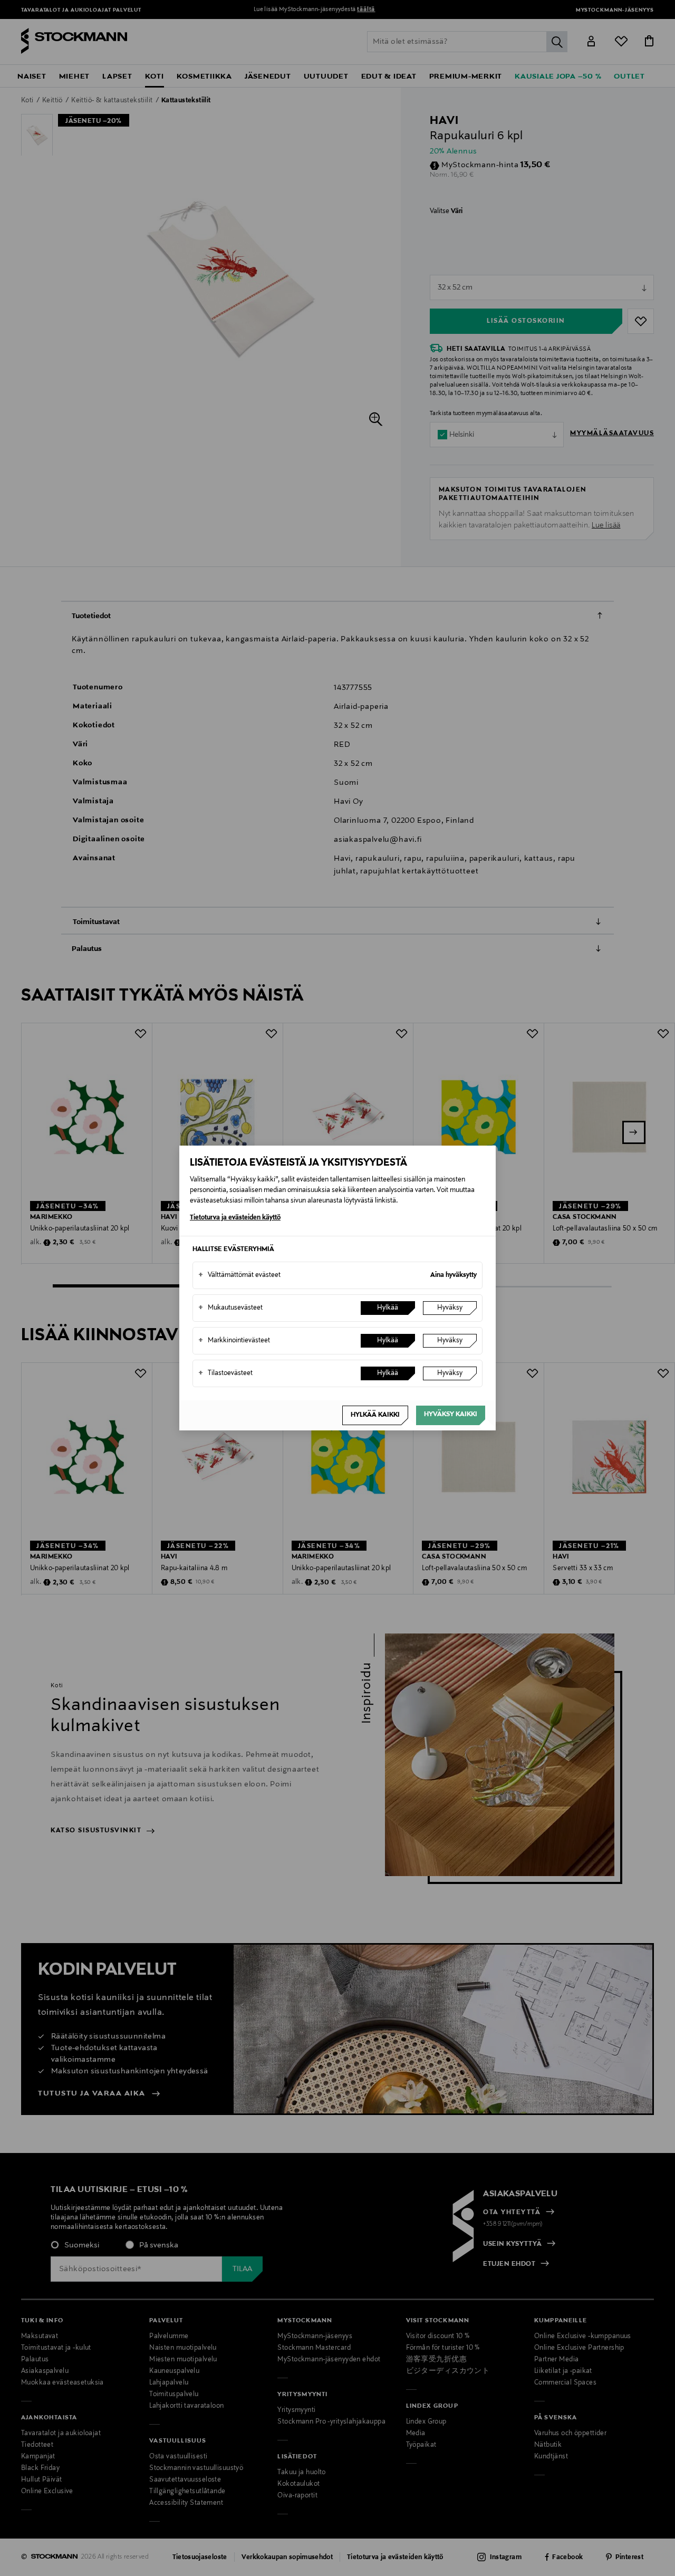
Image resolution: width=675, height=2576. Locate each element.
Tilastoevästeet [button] (225, 1373)
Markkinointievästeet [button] (234, 1341)
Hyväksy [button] (450, 1308)
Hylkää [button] (388, 1308)
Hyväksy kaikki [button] (451, 1415)
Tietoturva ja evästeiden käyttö (235, 1218)
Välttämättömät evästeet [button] (239, 1275)
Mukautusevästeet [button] (230, 1308)
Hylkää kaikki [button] (375, 1415)
